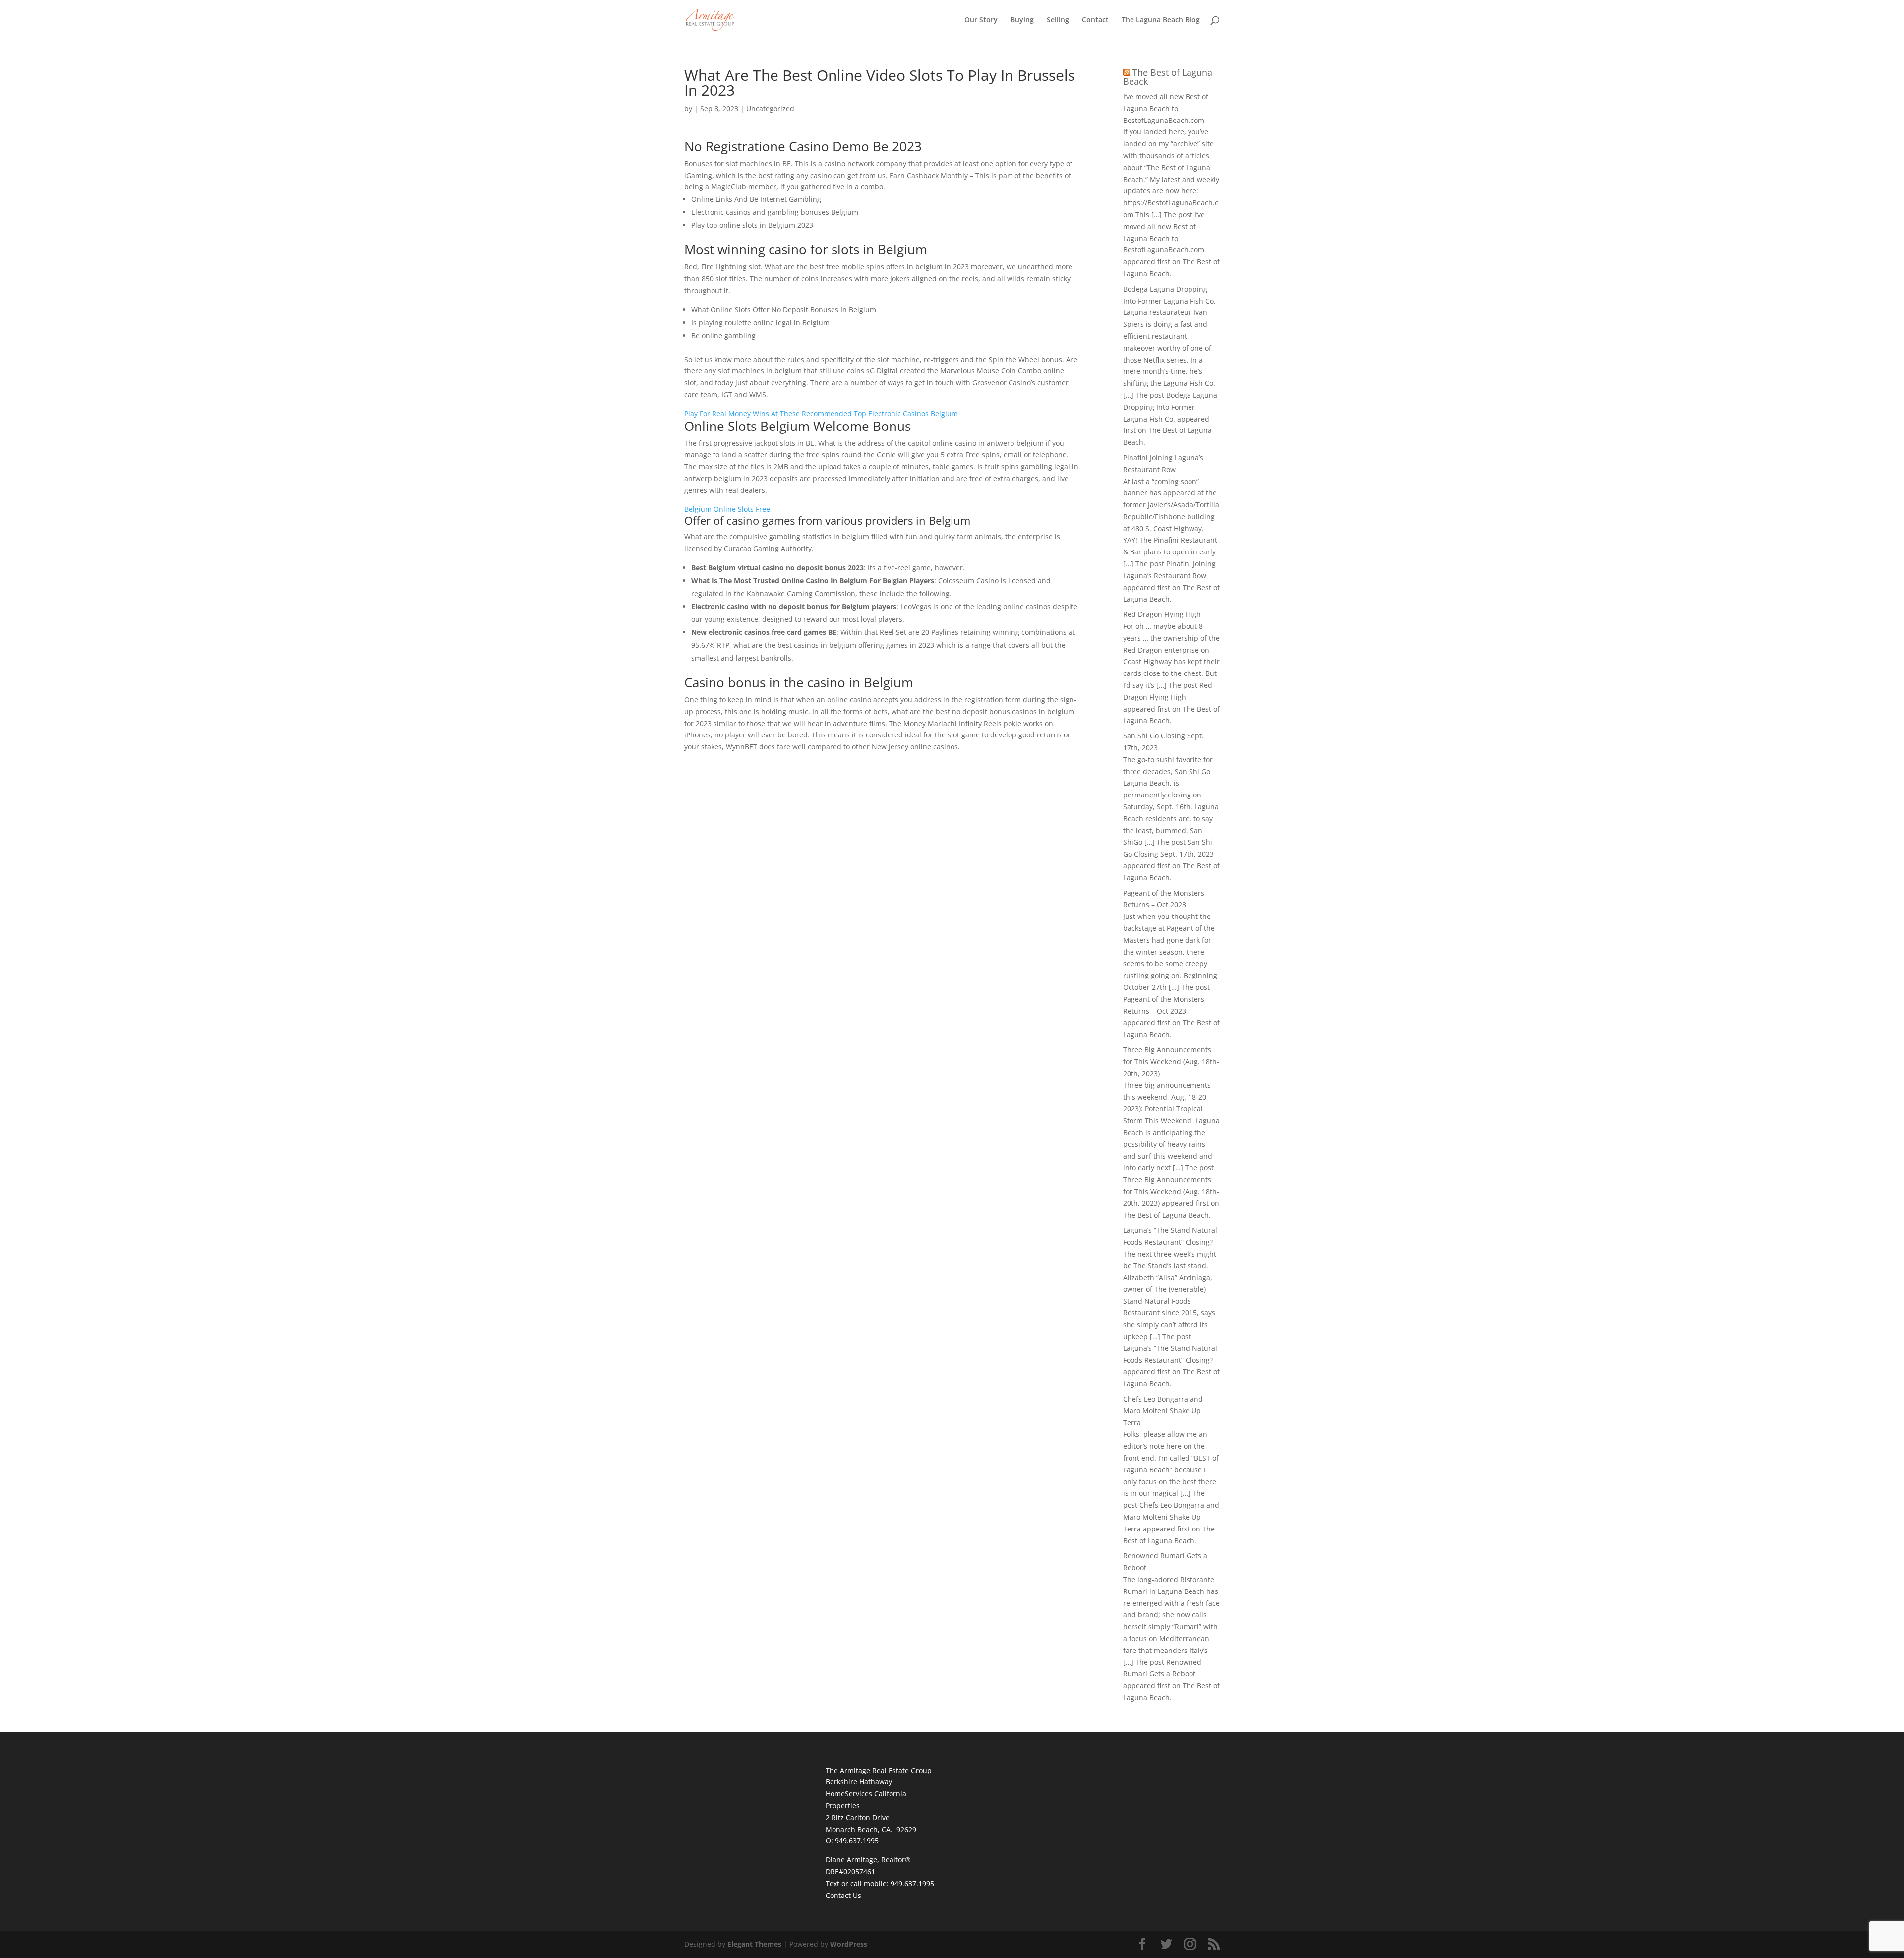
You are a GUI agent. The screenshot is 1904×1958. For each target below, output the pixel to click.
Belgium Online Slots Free (727, 509)
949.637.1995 (912, 1883)
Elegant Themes (754, 1944)
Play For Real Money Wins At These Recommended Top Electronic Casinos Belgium (821, 413)
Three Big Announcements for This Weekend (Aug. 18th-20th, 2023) (1171, 1062)
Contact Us (843, 1895)
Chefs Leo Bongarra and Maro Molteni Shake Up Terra (1163, 1411)
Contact (1095, 20)
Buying (1022, 20)
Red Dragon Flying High (1162, 614)
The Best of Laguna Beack (1168, 77)
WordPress (849, 1944)
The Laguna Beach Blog (1161, 20)
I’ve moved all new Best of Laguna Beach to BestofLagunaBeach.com (1166, 108)
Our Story (981, 20)
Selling (1058, 20)
